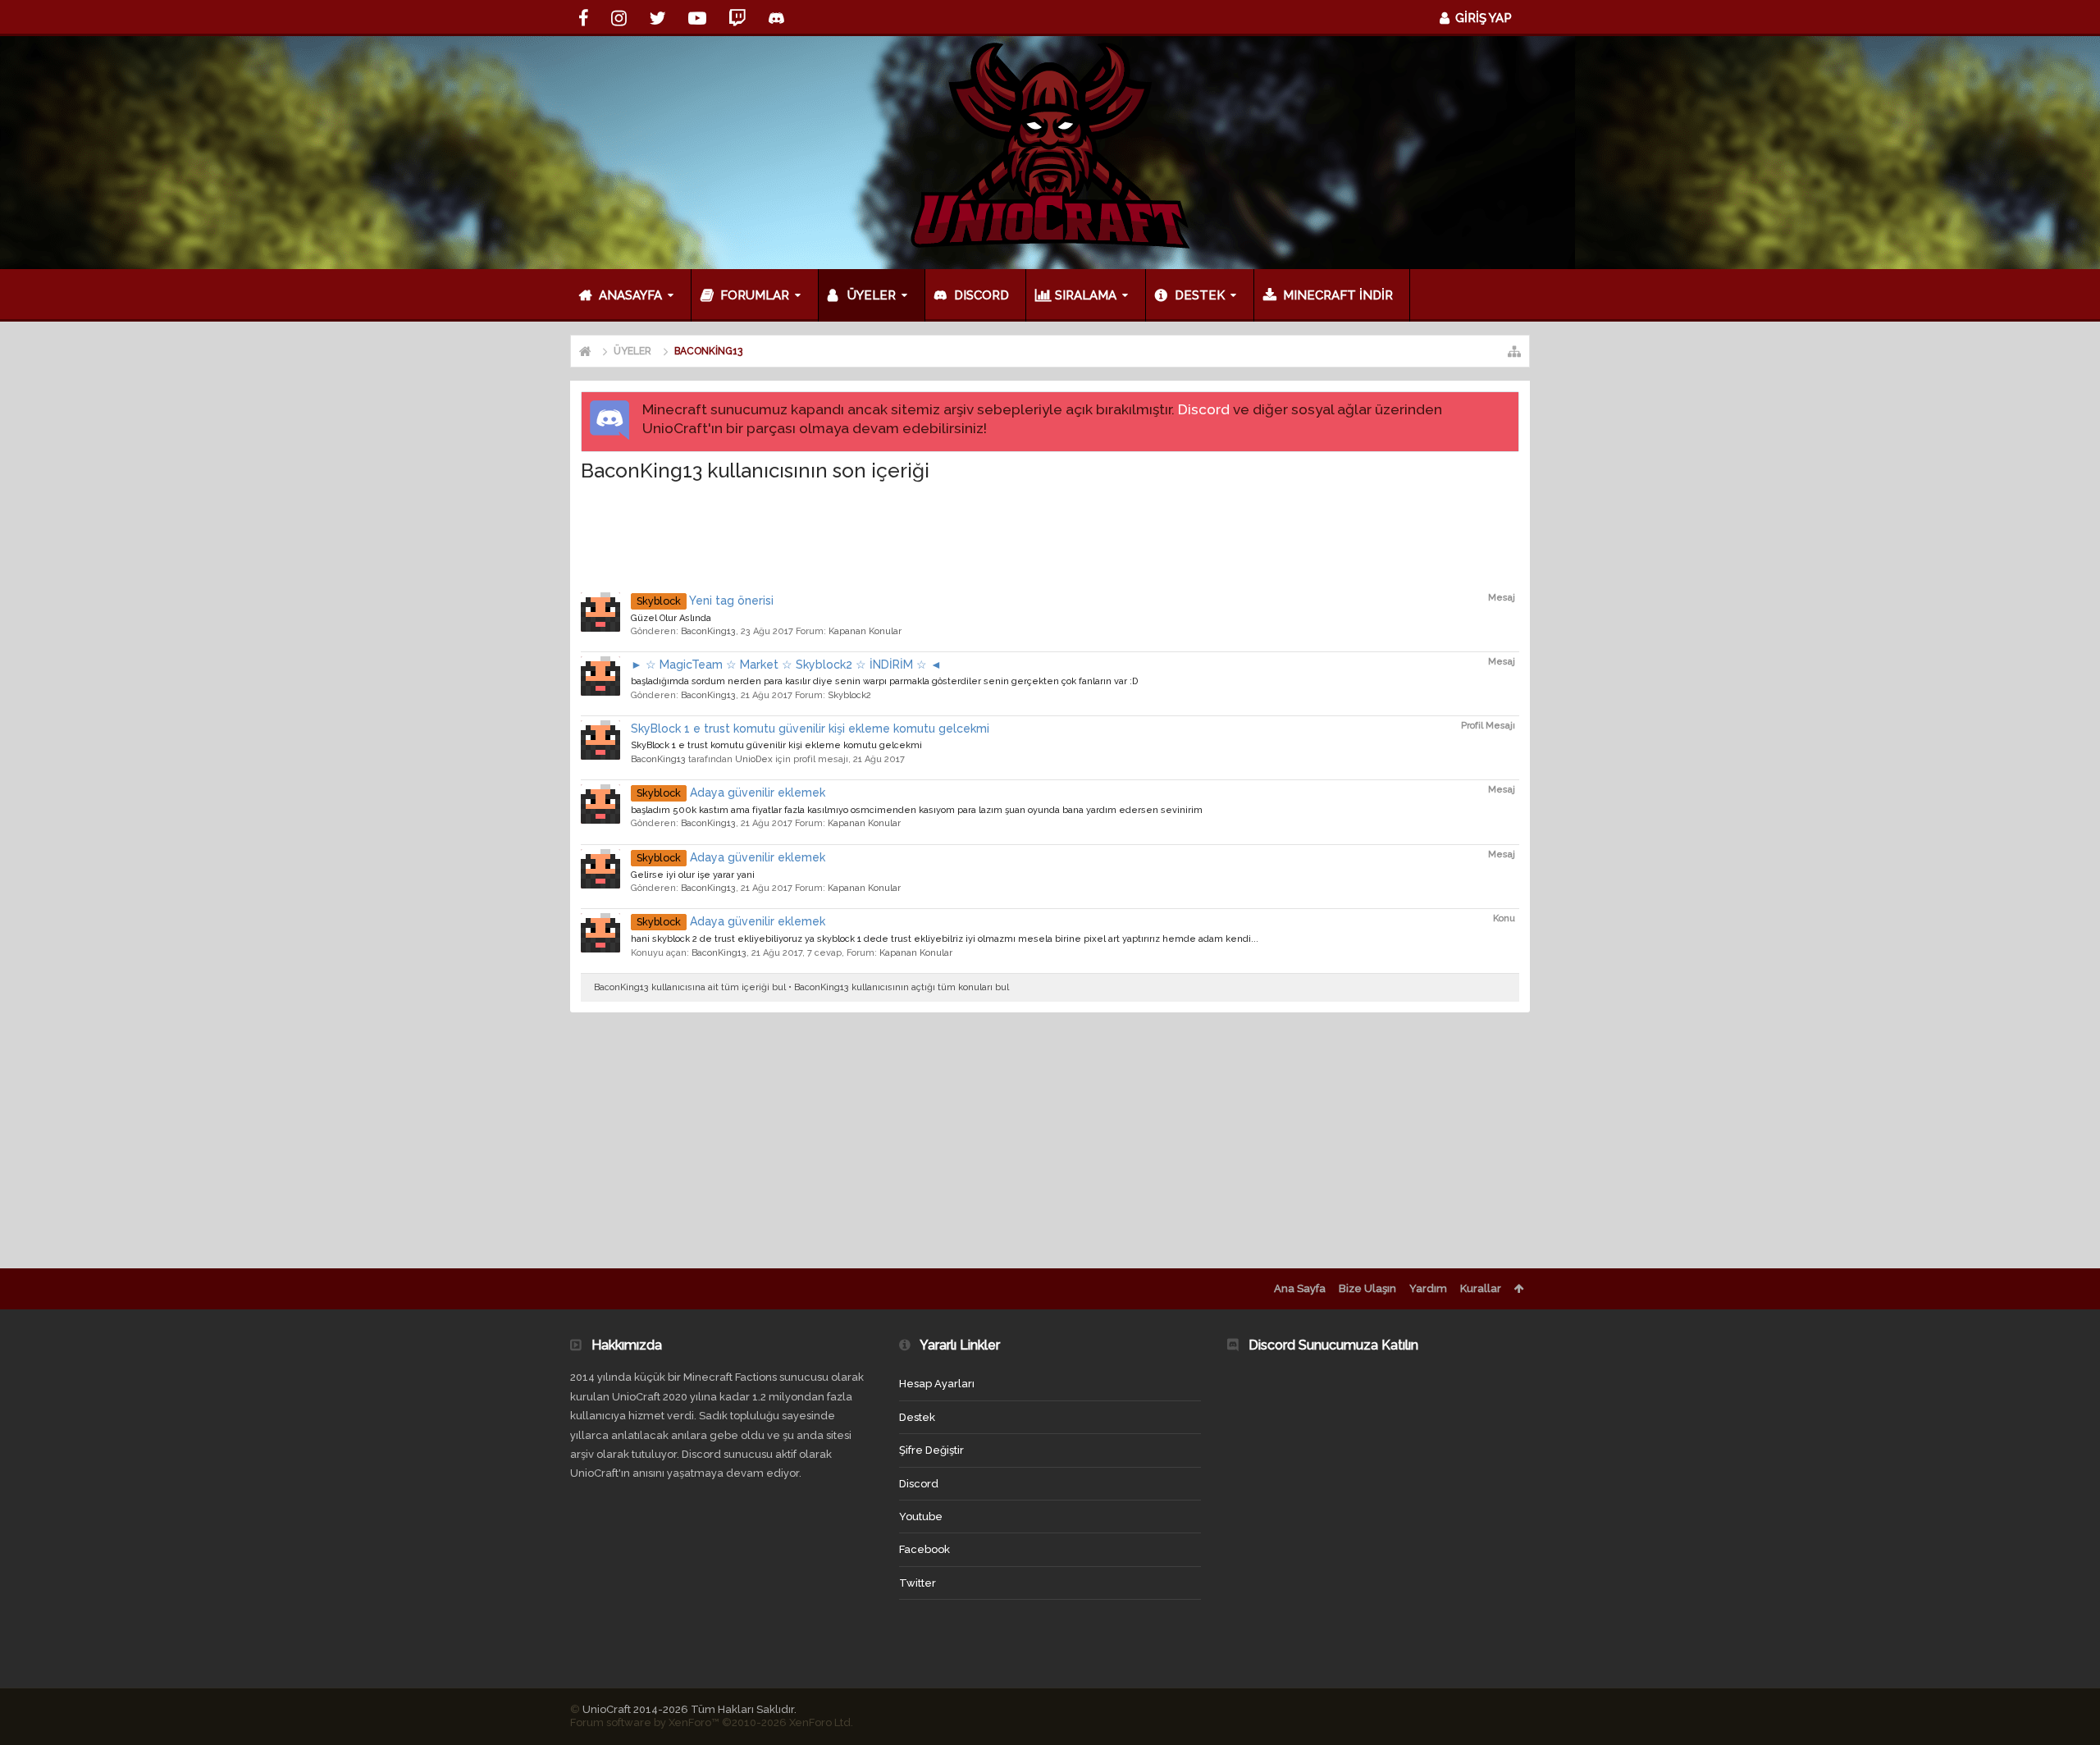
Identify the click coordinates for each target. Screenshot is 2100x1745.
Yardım (1428, 1288)
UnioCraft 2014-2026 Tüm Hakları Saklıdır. (689, 1709)
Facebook (924, 1549)
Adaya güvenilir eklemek (731, 793)
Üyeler (872, 295)
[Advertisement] (1050, 534)
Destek (1200, 295)
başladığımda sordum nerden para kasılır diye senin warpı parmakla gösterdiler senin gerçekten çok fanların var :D (884, 681)
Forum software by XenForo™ (712, 1722)
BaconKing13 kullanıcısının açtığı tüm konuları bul (902, 987)
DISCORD (982, 295)
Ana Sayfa (1300, 1288)
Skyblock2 (849, 695)
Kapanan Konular (865, 631)
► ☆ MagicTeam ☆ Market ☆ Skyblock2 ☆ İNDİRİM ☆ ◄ (786, 665)
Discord (1204, 409)
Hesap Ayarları (937, 1384)
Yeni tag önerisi (705, 601)
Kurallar (1481, 1288)
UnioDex (754, 759)
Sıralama (1086, 295)
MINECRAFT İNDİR (1338, 295)
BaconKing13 (708, 631)
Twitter (918, 1583)
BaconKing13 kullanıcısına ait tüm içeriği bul (690, 987)
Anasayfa (630, 295)
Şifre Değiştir (931, 1450)
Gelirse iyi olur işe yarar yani (693, 875)
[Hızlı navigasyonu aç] (1514, 351)
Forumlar (755, 295)
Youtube (921, 1517)
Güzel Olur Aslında (671, 618)
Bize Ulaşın (1367, 1288)
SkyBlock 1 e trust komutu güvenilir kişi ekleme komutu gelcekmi (810, 729)
